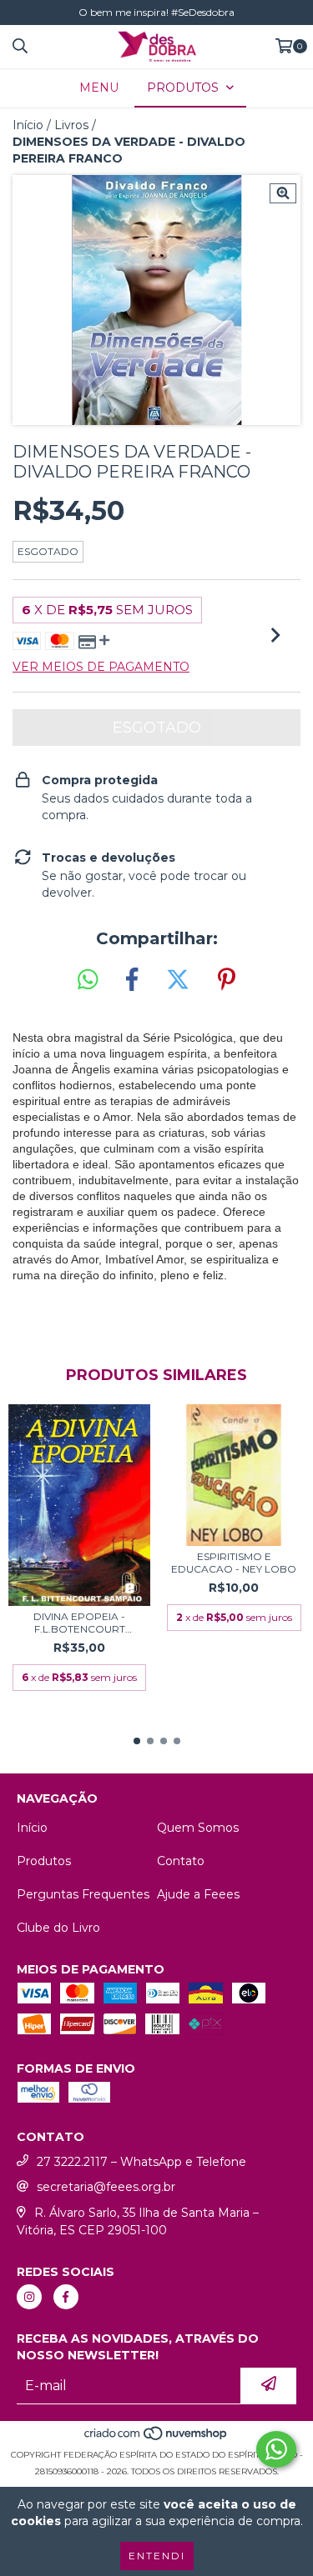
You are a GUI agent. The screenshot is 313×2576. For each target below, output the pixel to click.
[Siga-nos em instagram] (29, 2297)
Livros (71, 125)
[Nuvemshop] (156, 2438)
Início (28, 125)
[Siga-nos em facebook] (66, 2297)
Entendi (157, 2556)
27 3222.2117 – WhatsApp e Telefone (141, 2162)
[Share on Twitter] (178, 980)
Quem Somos (198, 1828)
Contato (181, 1861)
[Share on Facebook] (132, 980)
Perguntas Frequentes (83, 1894)
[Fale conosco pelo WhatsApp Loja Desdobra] (276, 2449)
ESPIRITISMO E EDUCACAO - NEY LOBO (234, 1563)
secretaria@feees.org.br (106, 2187)
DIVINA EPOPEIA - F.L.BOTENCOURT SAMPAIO (79, 1623)
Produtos (44, 1861)
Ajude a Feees (198, 1894)
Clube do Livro (58, 1928)
